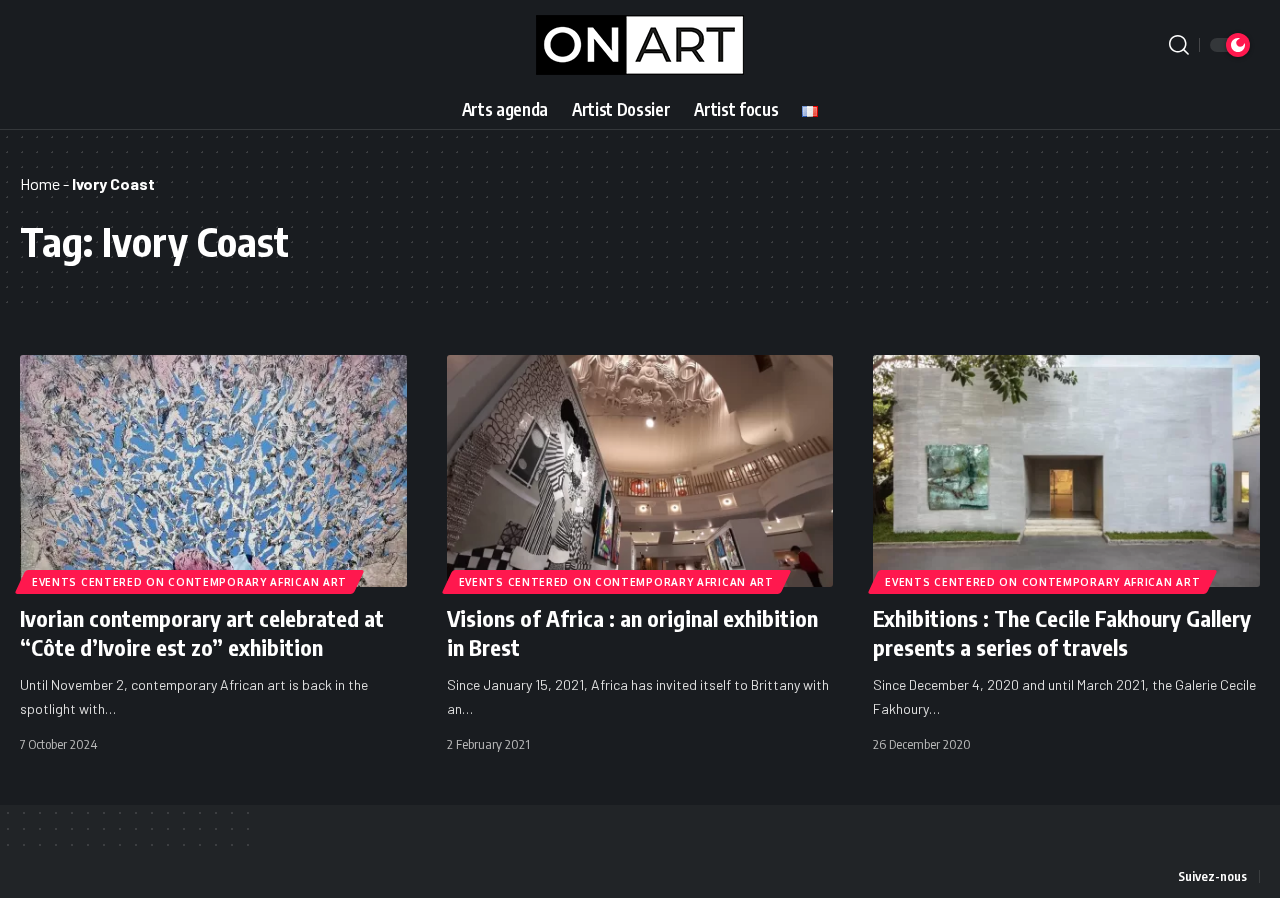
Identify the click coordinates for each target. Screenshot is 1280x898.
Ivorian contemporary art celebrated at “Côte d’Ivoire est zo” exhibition (202, 632)
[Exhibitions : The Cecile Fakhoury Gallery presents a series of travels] (1066, 471)
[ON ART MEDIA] (640, 45)
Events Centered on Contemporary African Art (189, 582)
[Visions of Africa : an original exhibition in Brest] (640, 471)
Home (40, 183)
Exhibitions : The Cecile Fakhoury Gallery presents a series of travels (1062, 632)
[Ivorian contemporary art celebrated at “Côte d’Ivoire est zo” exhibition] (213, 471)
